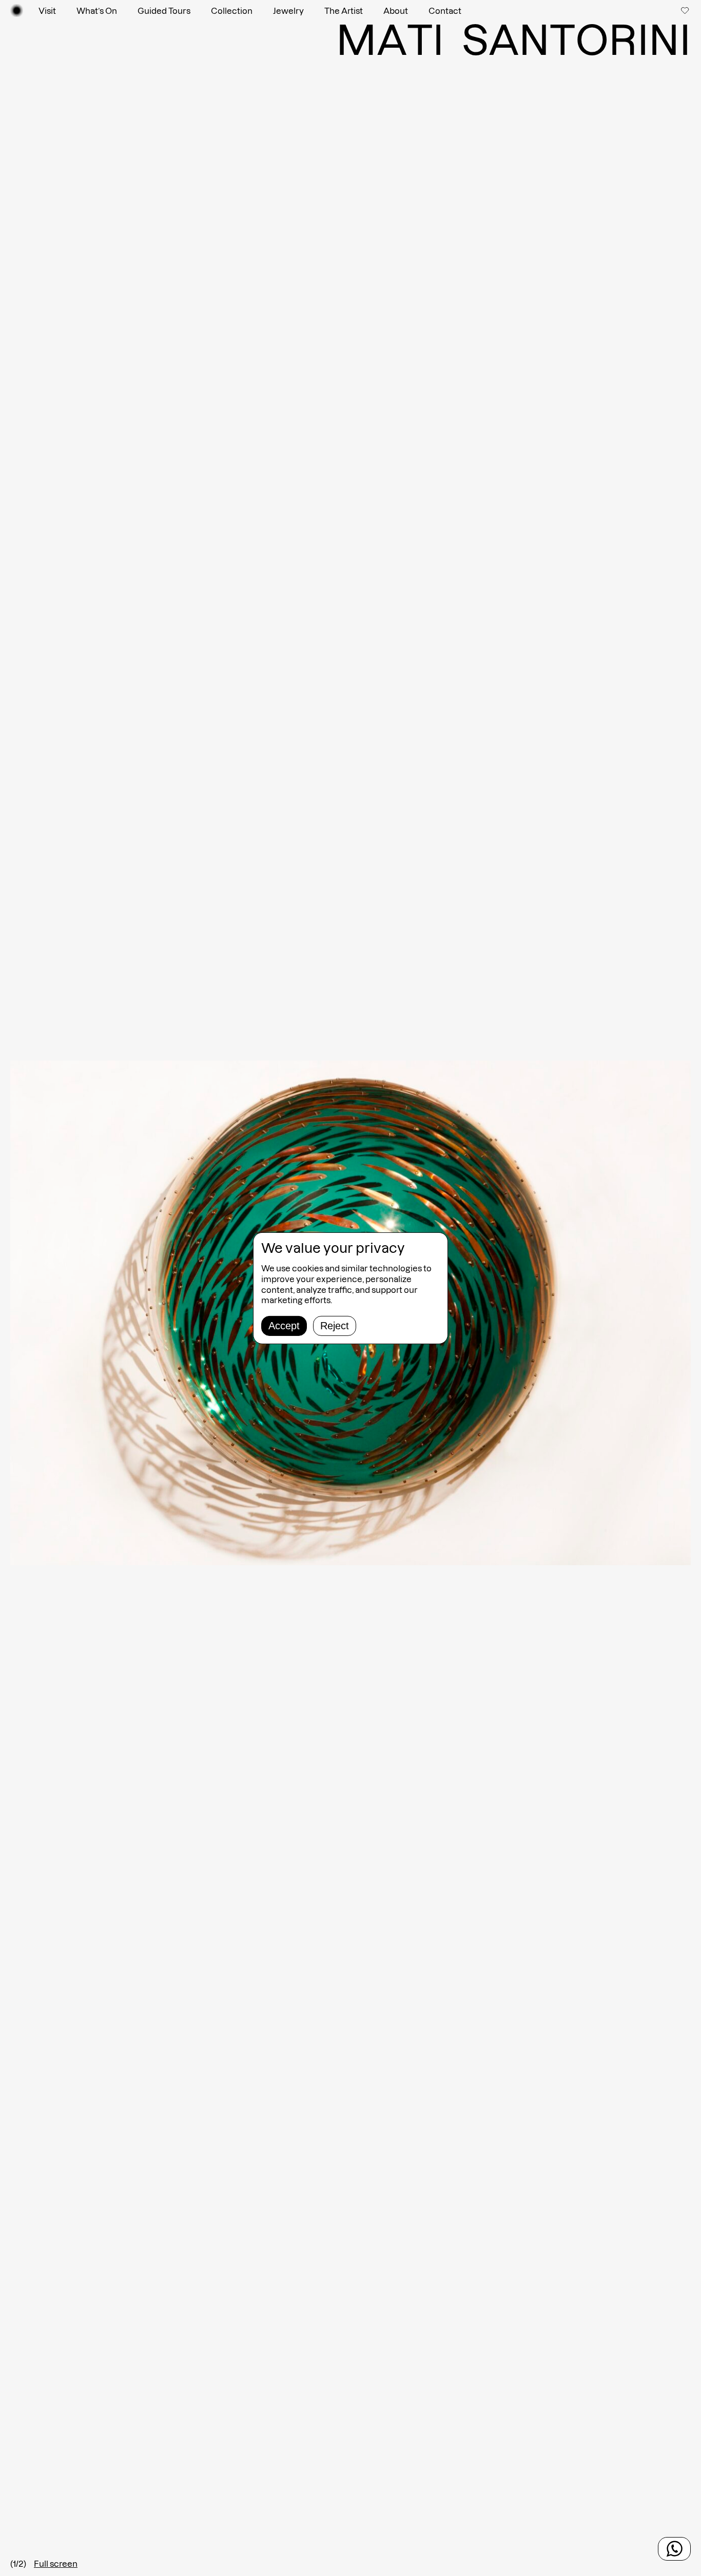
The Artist (344, 11)
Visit (47, 11)
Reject (335, 1326)
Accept (284, 1326)
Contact (445, 11)
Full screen (56, 2564)
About (396, 11)
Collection (232, 11)
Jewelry (288, 11)
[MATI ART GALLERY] (17, 11)
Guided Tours (164, 11)
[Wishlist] (686, 10)
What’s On (97, 11)
